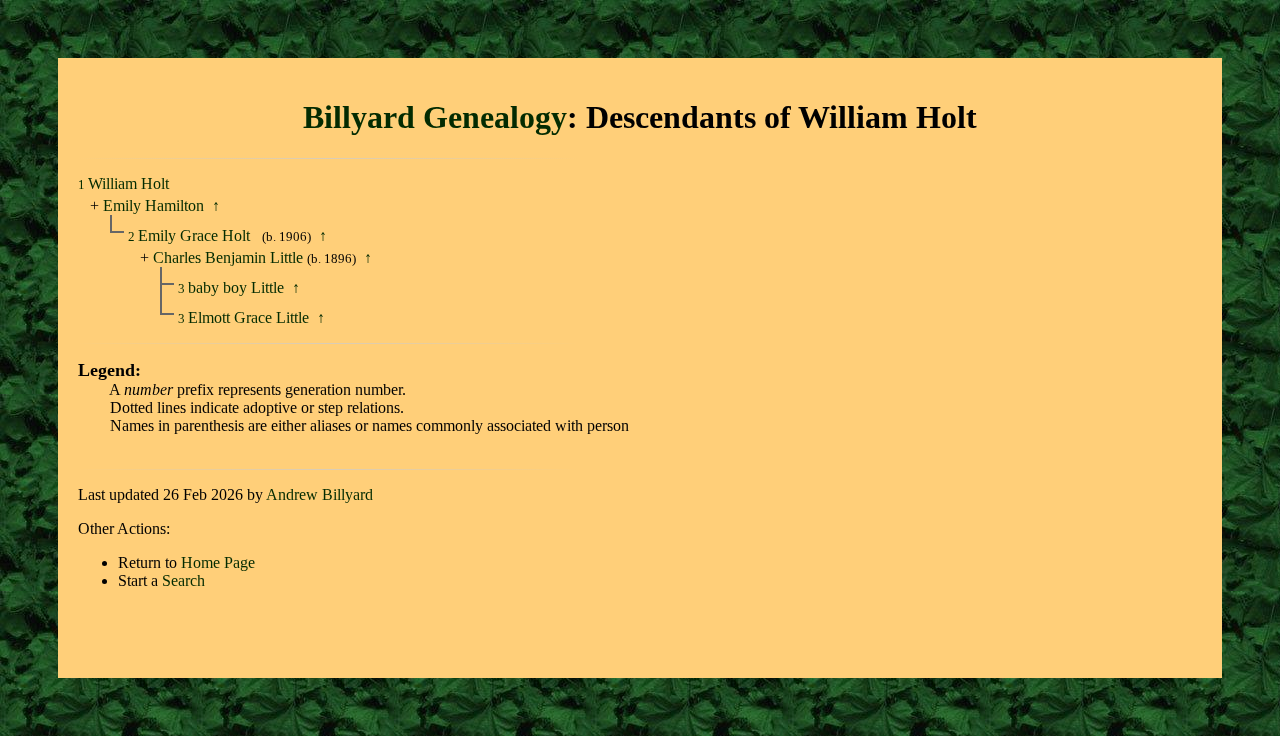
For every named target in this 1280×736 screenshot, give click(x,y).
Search (183, 580)
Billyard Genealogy (435, 117)
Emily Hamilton (153, 205)
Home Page (218, 562)
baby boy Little (238, 287)
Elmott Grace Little (250, 317)
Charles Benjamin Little (228, 257)
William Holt (128, 183)
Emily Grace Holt (196, 235)
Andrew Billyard (319, 494)
